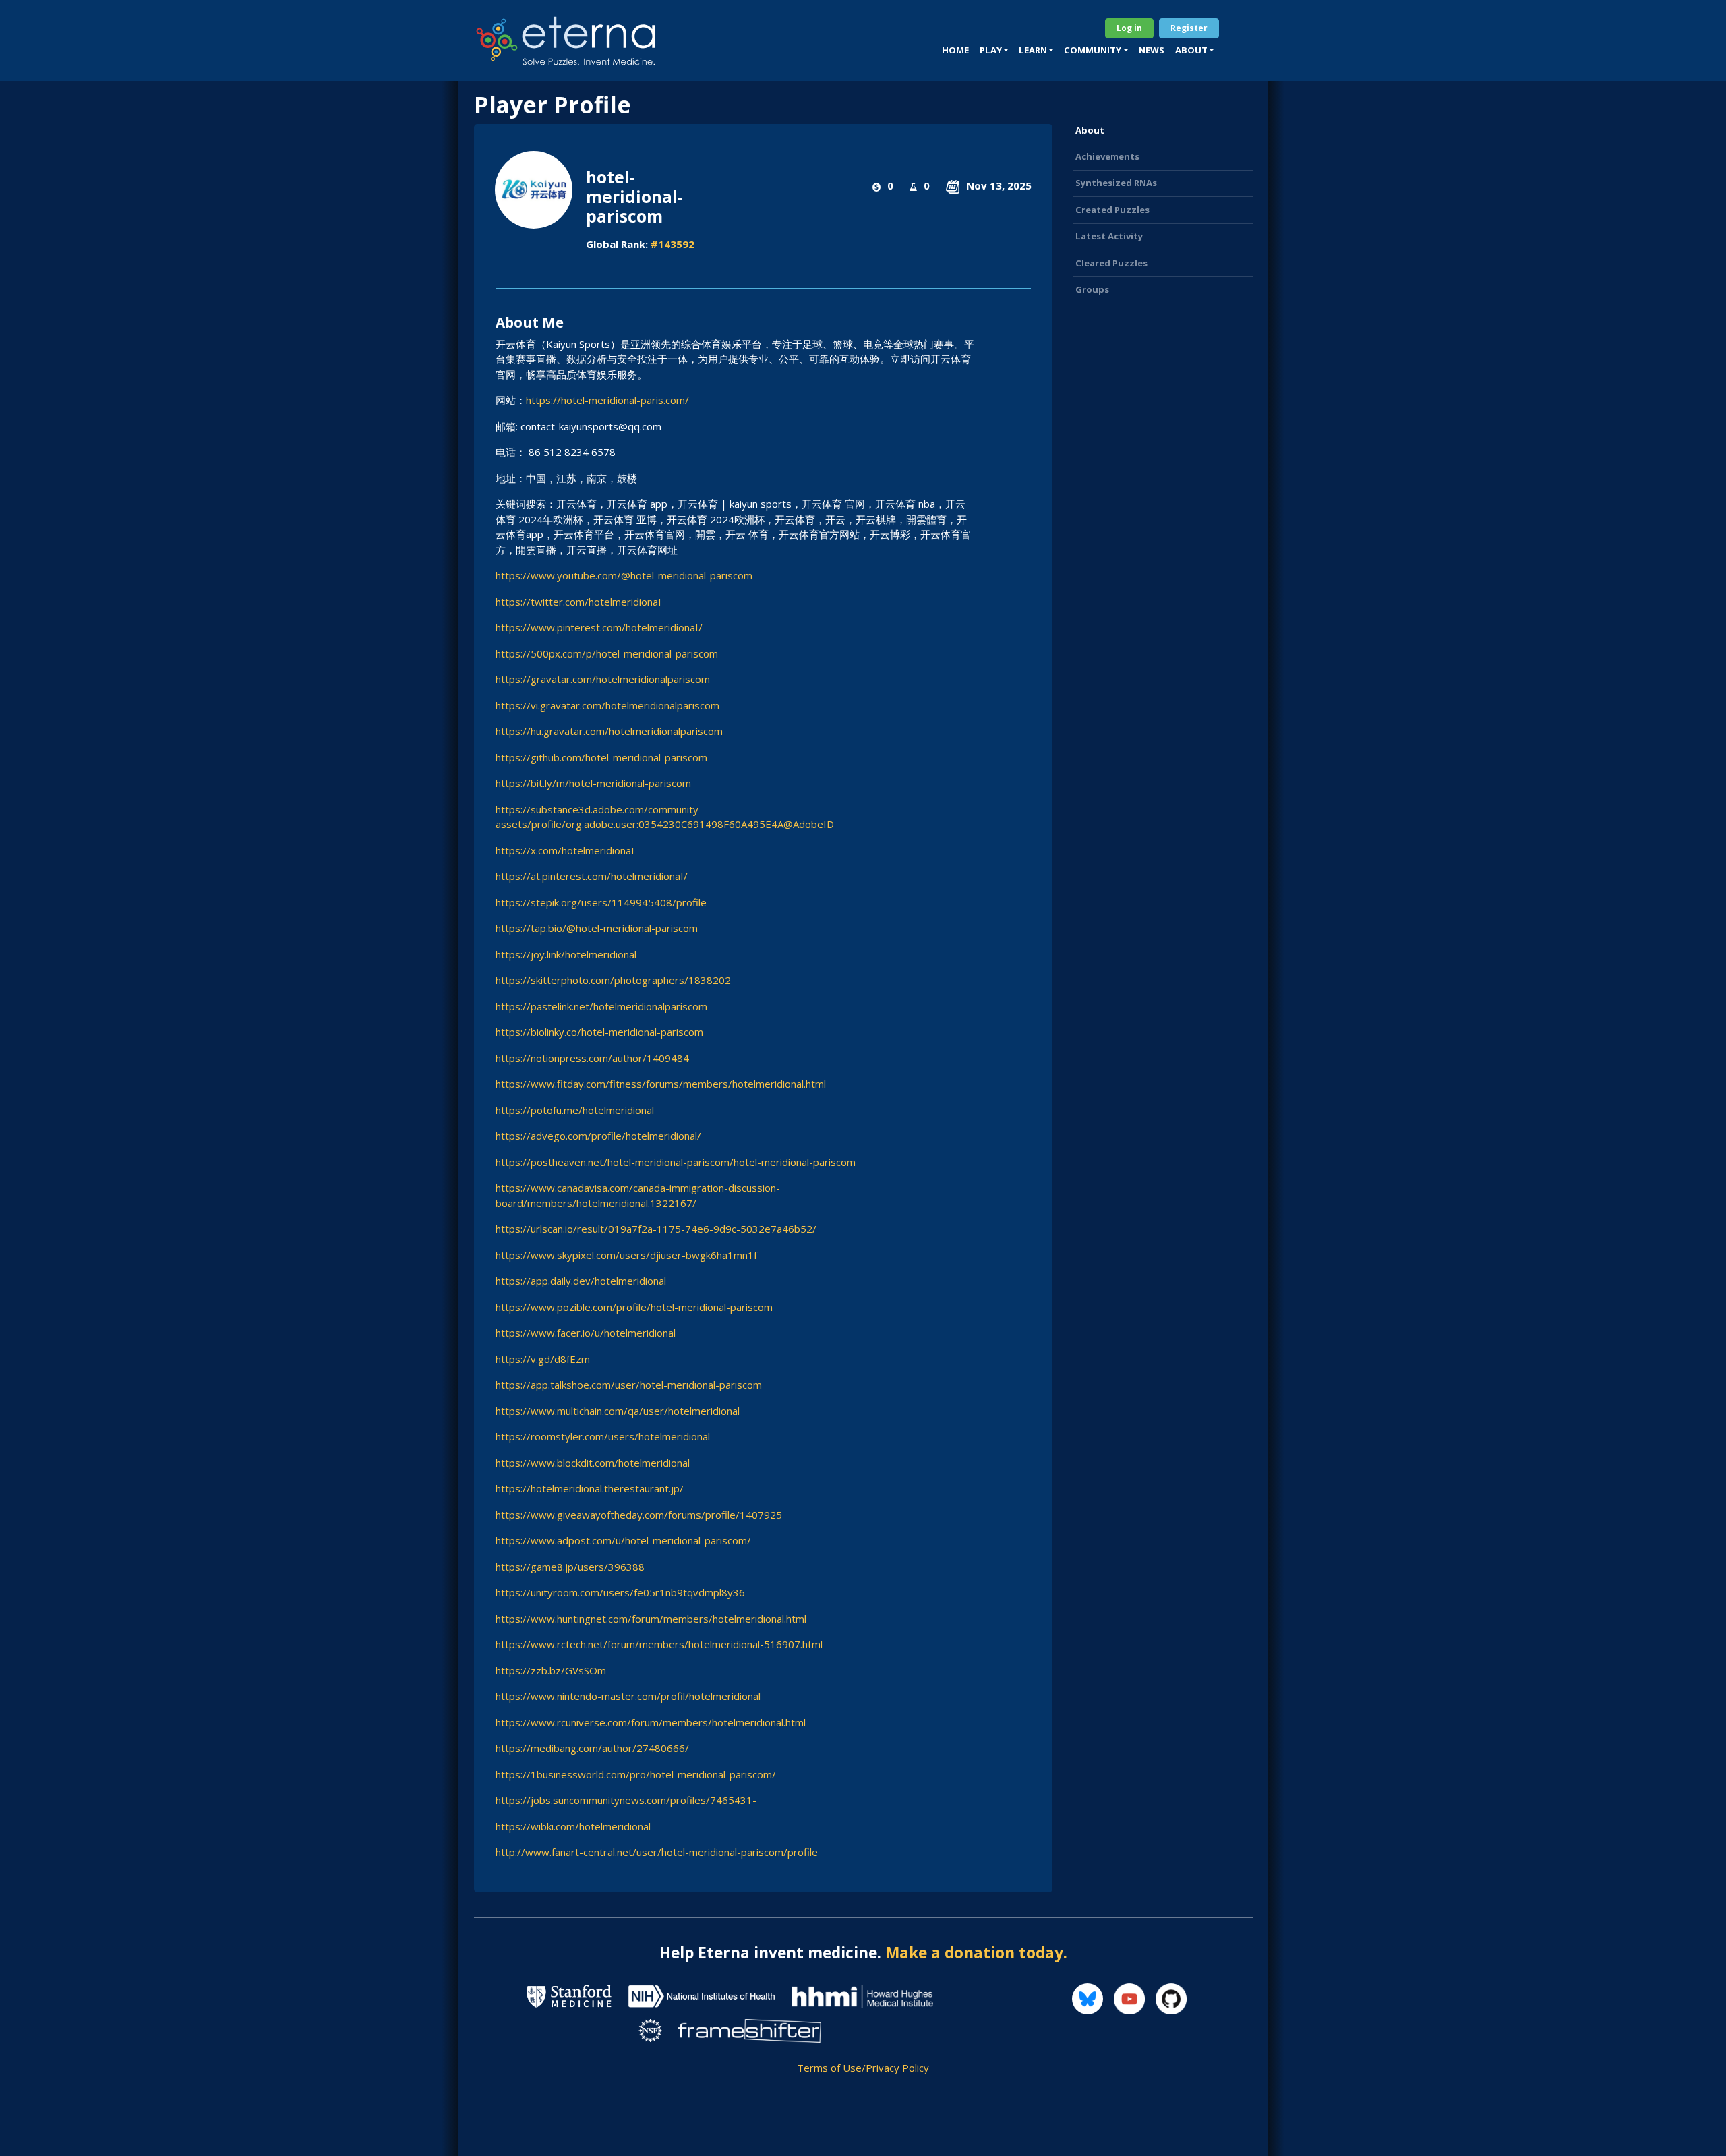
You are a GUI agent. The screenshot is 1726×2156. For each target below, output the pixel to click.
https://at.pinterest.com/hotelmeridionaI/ (592, 876)
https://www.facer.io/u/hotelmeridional (586, 1333)
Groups (1092, 289)
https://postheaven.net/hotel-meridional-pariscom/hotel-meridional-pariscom (676, 1162)
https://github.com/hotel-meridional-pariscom (601, 757)
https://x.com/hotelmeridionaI (565, 850)
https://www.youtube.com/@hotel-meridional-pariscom (624, 575)
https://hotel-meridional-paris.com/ (607, 400)
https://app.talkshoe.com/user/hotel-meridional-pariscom (629, 1385)
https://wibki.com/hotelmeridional (573, 1826)
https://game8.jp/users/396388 (570, 1567)
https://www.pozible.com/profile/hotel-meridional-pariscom (634, 1307)
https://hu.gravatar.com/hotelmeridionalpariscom (609, 731)
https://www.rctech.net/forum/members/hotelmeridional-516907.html (659, 1644)
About (1090, 130)
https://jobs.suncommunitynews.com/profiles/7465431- (626, 1800)
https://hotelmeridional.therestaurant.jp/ (590, 1488)
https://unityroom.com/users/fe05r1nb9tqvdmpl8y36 (620, 1592)
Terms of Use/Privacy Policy (863, 2068)
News (1152, 50)
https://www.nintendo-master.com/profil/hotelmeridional (628, 1696)
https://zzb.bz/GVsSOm (551, 1670)
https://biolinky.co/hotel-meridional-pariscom (599, 1032)
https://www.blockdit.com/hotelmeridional (593, 1463)
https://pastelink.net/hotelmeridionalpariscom (601, 1006)
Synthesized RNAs (1116, 183)
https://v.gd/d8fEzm (543, 1359)
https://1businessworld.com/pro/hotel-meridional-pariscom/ (636, 1774)
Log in (1129, 28)
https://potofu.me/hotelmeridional (575, 1110)
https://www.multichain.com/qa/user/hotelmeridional (618, 1411)
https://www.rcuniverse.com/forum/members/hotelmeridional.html (651, 1722)
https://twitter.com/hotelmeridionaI (578, 602)
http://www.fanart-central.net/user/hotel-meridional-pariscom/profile (657, 1852)
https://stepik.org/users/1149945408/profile (601, 902)
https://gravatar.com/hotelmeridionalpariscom (603, 679)
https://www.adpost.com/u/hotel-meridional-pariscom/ (623, 1540)
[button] (994, 51)
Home (955, 50)
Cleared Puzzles (1111, 263)
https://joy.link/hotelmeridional (566, 954)
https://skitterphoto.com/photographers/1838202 (613, 980)
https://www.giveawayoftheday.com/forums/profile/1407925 (639, 1515)
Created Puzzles (1112, 210)
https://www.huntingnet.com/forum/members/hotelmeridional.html (651, 1619)
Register (1189, 28)
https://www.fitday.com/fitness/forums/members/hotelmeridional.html (661, 1084)
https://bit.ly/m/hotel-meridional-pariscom (593, 783)
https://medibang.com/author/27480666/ (592, 1748)
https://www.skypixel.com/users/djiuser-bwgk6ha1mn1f (626, 1255)
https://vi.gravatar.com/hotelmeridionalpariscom (607, 705)
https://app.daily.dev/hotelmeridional (581, 1281)
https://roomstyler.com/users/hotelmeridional (603, 1436)
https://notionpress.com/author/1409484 (592, 1058)
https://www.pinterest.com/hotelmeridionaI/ (599, 627)
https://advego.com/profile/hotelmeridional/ (598, 1136)
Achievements (1107, 156)
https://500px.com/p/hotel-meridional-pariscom (607, 653)
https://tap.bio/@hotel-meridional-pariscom (597, 928)
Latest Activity (1109, 236)
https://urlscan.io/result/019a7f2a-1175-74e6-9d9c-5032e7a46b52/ (656, 1229)
